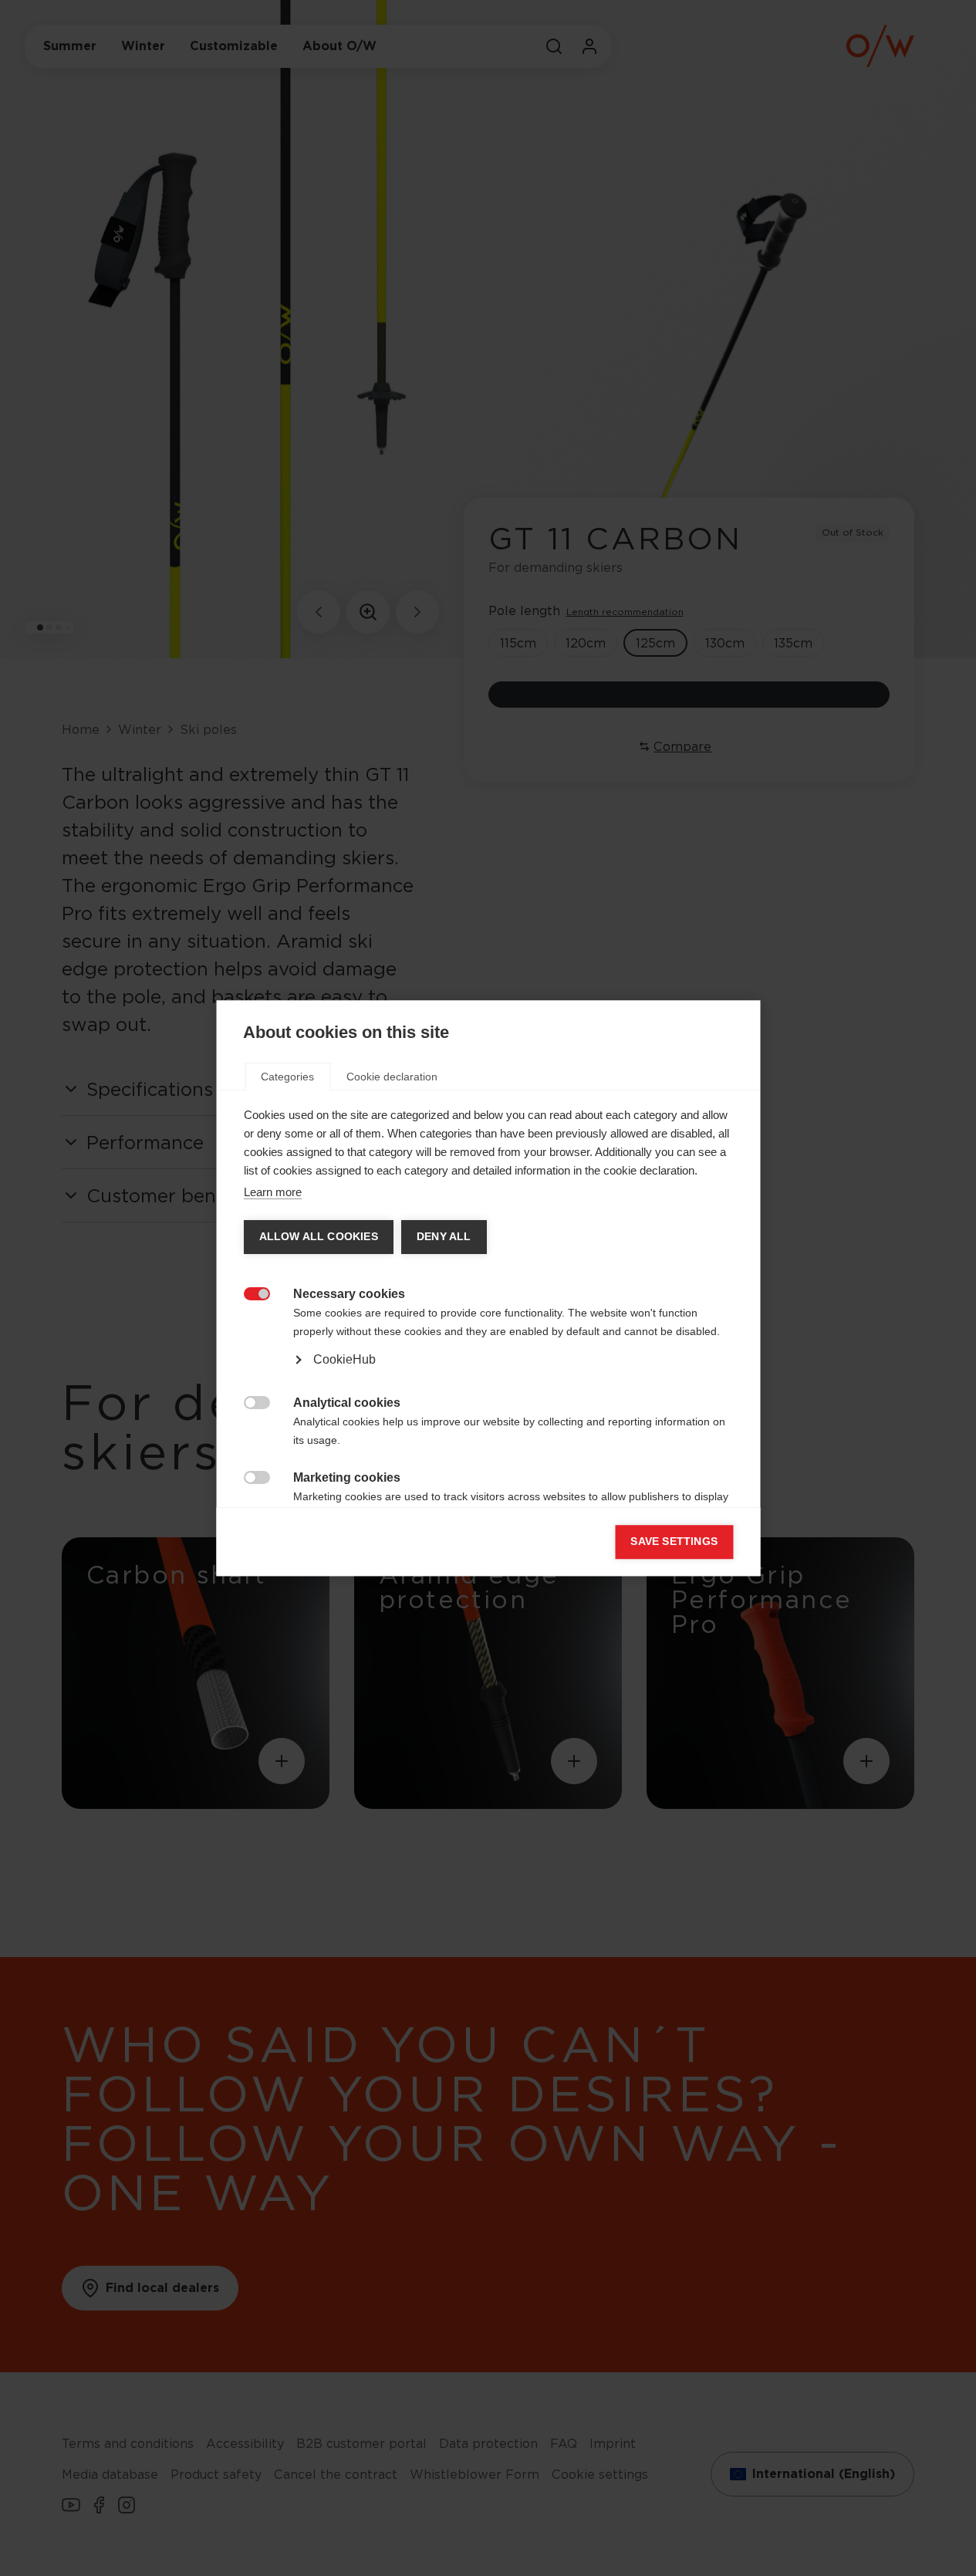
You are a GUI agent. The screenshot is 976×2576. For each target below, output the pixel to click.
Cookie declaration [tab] (392, 1077)
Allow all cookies (318, 1237)
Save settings (674, 1542)
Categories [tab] (287, 1077)
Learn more (272, 1192)
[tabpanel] (488, 1341)
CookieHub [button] (344, 1359)
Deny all (443, 1237)
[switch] (248, 1292)
